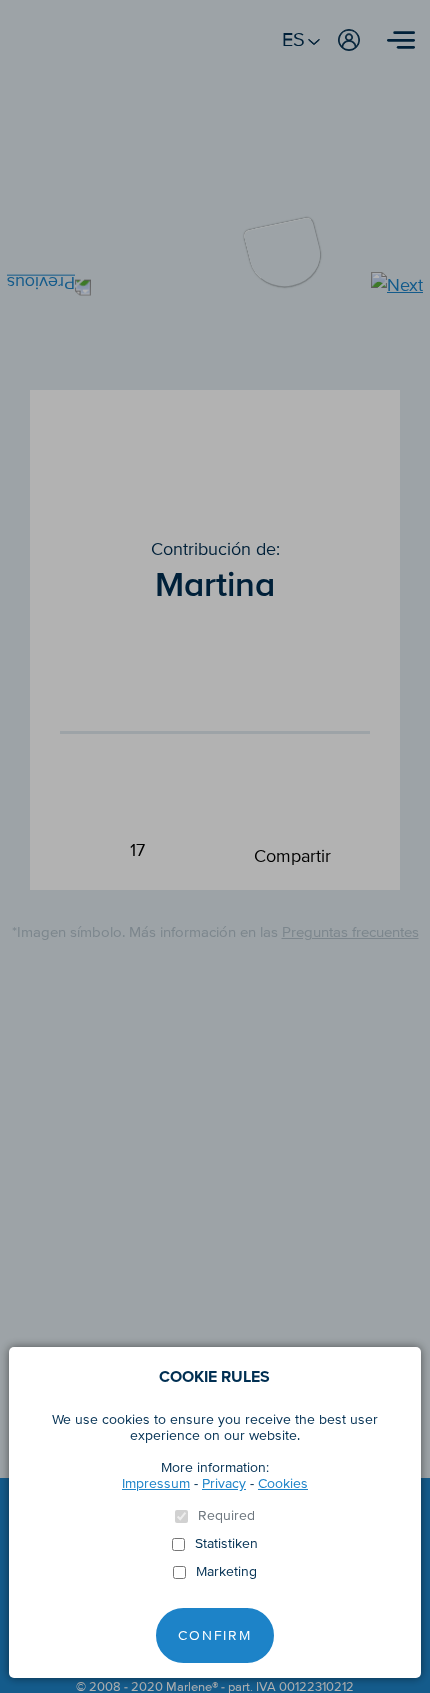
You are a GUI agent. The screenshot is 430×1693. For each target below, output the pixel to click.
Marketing (226, 1572)
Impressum (156, 1483)
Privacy (224, 1483)
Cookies (283, 1483)
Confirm (215, 1635)
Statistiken (226, 1544)
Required (226, 1516)
